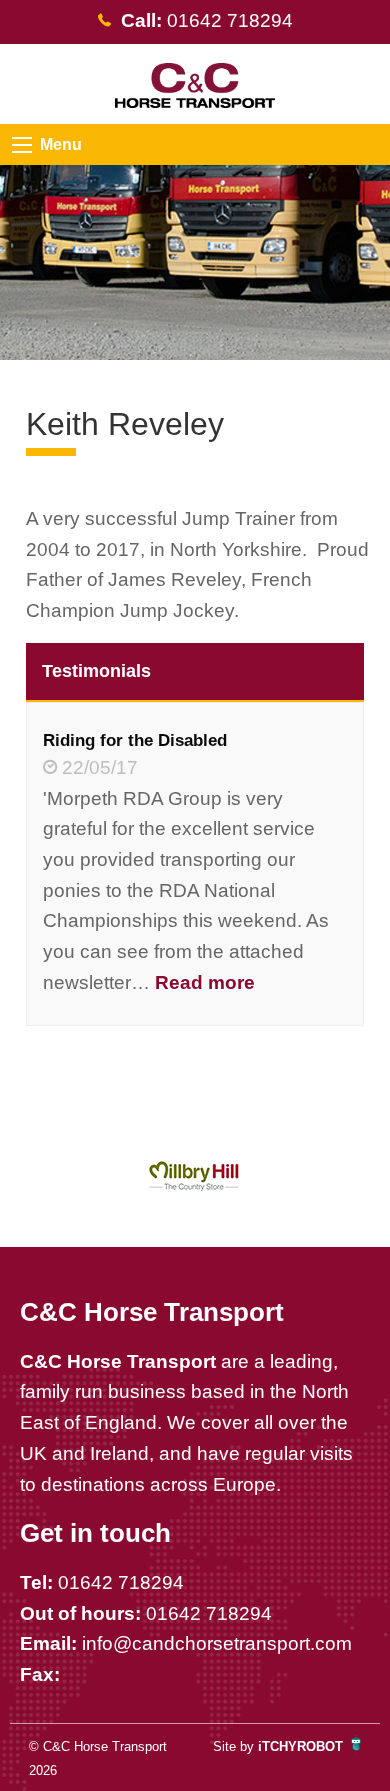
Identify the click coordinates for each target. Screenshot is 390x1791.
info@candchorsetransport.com (217, 1643)
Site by (278, 1746)
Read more (205, 982)
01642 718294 (121, 1582)
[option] (195, 1176)
